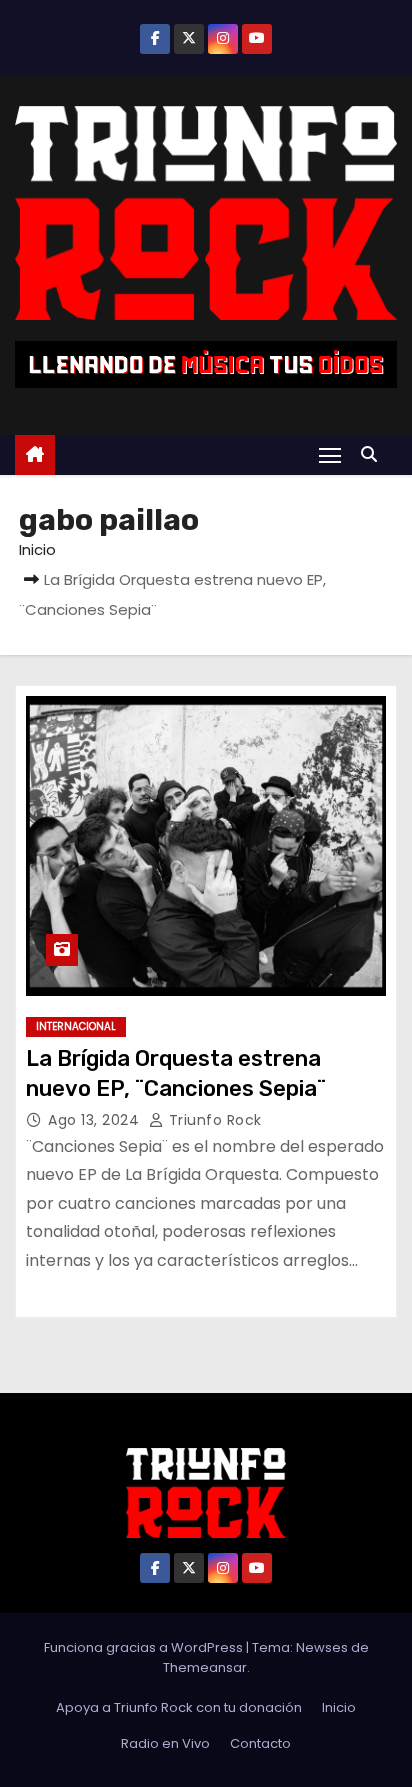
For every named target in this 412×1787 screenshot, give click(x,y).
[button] (374, 454)
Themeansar (205, 1667)
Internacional (76, 1026)
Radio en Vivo (165, 1743)
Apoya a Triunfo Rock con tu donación (179, 1707)
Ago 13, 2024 (96, 1120)
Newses (322, 1647)
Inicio (37, 549)
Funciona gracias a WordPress (145, 1647)
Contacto (260, 1743)
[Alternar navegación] (330, 454)
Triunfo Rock (213, 1120)
